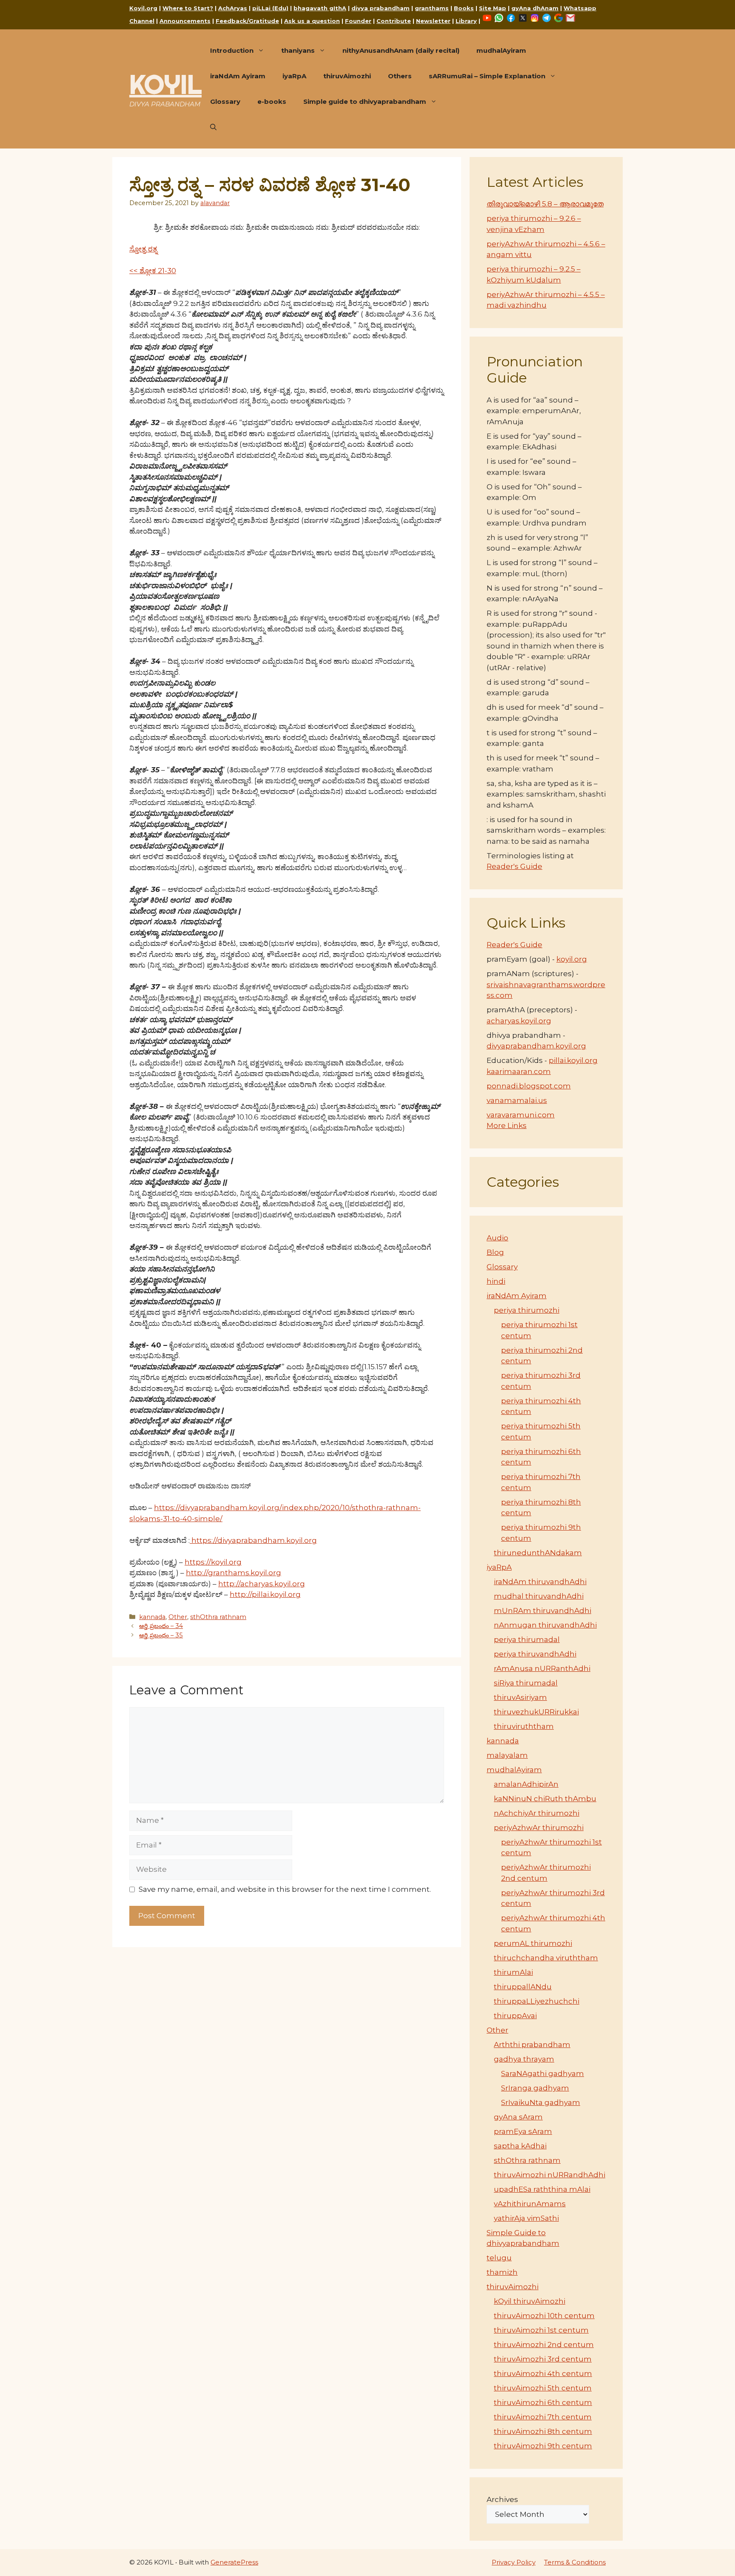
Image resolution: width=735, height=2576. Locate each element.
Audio (497, 1238)
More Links (507, 1125)
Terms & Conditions (575, 2562)
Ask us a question (312, 21)
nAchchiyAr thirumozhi (537, 1813)
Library (466, 21)
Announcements (185, 21)
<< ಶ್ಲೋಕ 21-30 (153, 271)
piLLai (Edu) (270, 8)
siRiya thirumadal (526, 1683)
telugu (499, 2258)
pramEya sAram (523, 2131)
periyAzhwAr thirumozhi (539, 1828)
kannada (152, 1617)
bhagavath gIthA (320, 8)
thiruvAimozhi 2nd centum (544, 2345)
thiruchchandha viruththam (546, 1958)
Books (464, 8)
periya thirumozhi (527, 1310)
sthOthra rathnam (218, 1617)
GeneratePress (234, 2562)
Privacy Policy (514, 2562)
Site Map (493, 8)
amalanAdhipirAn (526, 1784)
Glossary (225, 101)
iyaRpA (294, 76)
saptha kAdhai (520, 2146)
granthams (432, 8)
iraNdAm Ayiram (238, 76)
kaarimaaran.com (519, 1071)
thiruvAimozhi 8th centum (543, 2431)
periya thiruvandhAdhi (535, 1654)
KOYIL (165, 84)
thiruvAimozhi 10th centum (544, 2316)
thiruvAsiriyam (520, 1697)
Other (178, 1617)
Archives (502, 2499)
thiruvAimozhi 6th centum (543, 2402)
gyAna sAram (518, 2117)
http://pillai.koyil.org (265, 1594)
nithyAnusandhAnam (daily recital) (401, 50)
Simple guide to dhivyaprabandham (365, 101)
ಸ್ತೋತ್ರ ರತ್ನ (143, 249)
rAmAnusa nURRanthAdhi (542, 1668)
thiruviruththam (524, 1726)
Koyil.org (143, 8)
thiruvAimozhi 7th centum (543, 2417)
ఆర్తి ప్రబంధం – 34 (161, 1626)
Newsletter (433, 21)
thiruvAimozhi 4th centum (543, 2373)
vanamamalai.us (517, 1100)
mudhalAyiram (501, 50)
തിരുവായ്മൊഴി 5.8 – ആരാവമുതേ (545, 204)
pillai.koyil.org (573, 1060)
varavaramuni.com (521, 1115)
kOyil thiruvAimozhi (530, 2301)
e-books (272, 101)
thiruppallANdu (523, 1987)
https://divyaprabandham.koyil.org (253, 1540)
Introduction (232, 50)
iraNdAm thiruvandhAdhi (540, 1582)
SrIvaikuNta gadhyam (541, 2102)
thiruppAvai (515, 2016)
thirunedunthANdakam (538, 1553)
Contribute (394, 21)
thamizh (502, 2272)
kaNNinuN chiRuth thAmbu (545, 1799)
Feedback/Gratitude (247, 21)
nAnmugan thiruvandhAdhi (545, 1625)
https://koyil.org (213, 1562)
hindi (496, 1281)
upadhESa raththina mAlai (542, 2189)
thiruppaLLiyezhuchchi (537, 2001)
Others (400, 76)
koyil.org (572, 959)
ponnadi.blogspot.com (529, 1086)
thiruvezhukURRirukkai (536, 1712)
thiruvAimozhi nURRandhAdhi (550, 2175)
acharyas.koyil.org (519, 1021)
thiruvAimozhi (347, 76)
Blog (495, 1252)
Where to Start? (188, 8)
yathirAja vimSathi (526, 2218)
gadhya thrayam (524, 2059)
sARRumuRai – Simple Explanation (487, 76)
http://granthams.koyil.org (234, 1573)
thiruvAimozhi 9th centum (543, 2446)
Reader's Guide (514, 866)
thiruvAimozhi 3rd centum (543, 2359)
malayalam (507, 1755)
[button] (213, 127)
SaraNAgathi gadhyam (543, 2073)
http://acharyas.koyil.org (262, 1584)
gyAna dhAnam (535, 8)
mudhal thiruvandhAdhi (539, 1596)
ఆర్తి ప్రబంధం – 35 (161, 1635)
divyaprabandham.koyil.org (536, 1046)
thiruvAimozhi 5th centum (543, 2388)
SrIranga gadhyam (535, 2088)
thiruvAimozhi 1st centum (541, 2330)
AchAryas (233, 8)
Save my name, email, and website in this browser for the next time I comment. (285, 1889)
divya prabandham (380, 8)
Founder (358, 21)
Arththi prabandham (532, 2045)
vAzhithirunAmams (530, 2204)
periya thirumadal (527, 1639)
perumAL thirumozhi (533, 1943)
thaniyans (298, 50)
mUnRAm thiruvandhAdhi (543, 1611)
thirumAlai (513, 1972)
